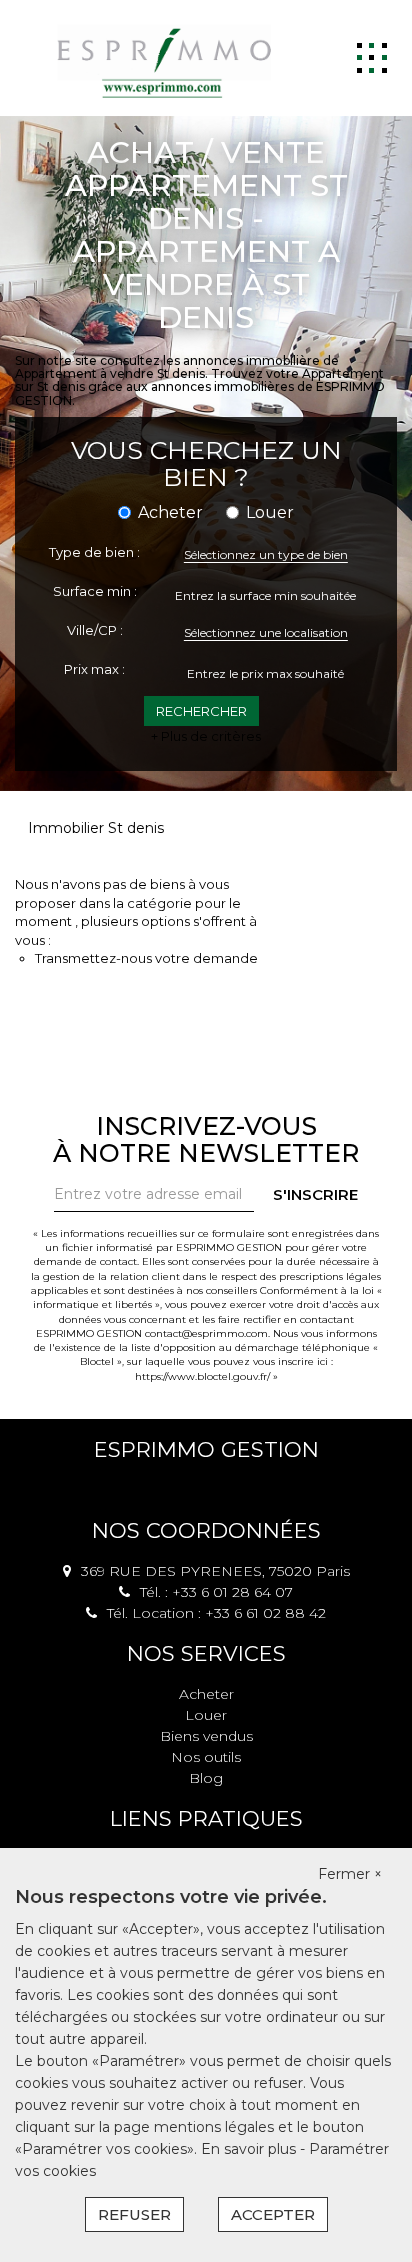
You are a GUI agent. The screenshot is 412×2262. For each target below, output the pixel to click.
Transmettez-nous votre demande (146, 958)
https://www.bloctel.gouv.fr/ (202, 1376)
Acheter (206, 1694)
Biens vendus (206, 1736)
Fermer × (350, 1874)
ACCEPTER (273, 2214)
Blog (206, 1778)
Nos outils (206, 1757)
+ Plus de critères (206, 736)
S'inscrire (315, 1194)
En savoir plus (250, 2149)
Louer (206, 1715)
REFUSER (134, 2214)
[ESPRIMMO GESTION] (165, 57)
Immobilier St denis (96, 828)
